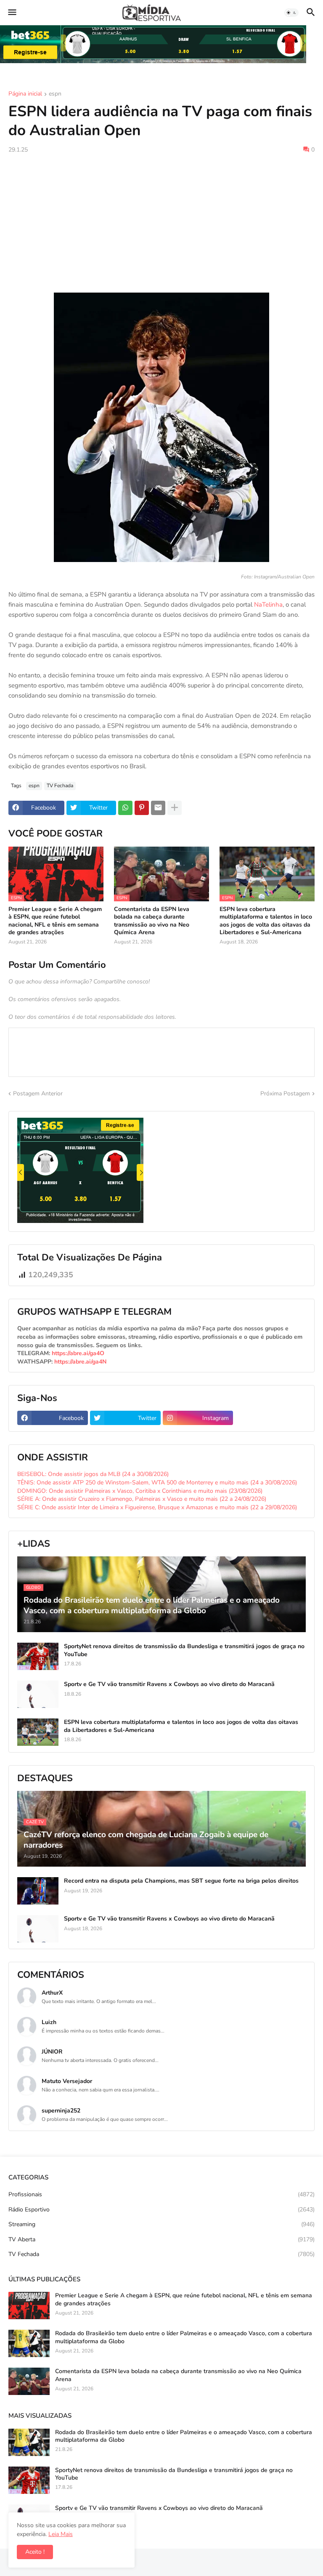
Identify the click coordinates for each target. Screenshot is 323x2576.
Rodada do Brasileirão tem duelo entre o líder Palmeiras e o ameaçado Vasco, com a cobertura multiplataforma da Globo (184, 2337)
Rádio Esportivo (161, 2210)
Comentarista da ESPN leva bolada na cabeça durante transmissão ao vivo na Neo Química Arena (152, 921)
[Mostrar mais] (175, 808)
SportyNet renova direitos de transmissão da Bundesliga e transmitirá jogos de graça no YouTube (184, 1650)
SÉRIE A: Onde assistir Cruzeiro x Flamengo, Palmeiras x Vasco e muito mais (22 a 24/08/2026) (142, 1499)
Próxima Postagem (285, 1094)
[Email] (158, 808)
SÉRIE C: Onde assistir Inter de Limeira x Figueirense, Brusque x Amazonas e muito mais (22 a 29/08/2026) (157, 1507)
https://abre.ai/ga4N (80, 1362)
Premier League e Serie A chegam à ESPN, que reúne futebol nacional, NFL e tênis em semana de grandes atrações (55, 921)
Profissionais (161, 2194)
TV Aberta (161, 2239)
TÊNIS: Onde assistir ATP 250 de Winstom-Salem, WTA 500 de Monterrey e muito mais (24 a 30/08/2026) (157, 1482)
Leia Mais (61, 2534)
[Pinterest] (142, 808)
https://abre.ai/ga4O (78, 1353)
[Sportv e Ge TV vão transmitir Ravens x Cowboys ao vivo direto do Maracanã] (38, 1694)
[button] (12, 13)
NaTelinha (268, 605)
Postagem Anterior (38, 1094)
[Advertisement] (161, 223)
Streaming (161, 2224)
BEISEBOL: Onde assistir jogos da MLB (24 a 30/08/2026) (93, 1474)
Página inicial (25, 94)
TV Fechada (60, 786)
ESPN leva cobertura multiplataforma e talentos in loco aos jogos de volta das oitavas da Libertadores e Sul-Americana (266, 921)
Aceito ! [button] (35, 2552)
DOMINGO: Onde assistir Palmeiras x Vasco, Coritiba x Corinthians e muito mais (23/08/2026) (140, 1491)
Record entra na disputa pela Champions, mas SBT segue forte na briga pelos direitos (181, 1881)
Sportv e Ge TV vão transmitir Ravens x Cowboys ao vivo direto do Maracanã (169, 1684)
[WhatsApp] (125, 808)
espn (55, 94)
